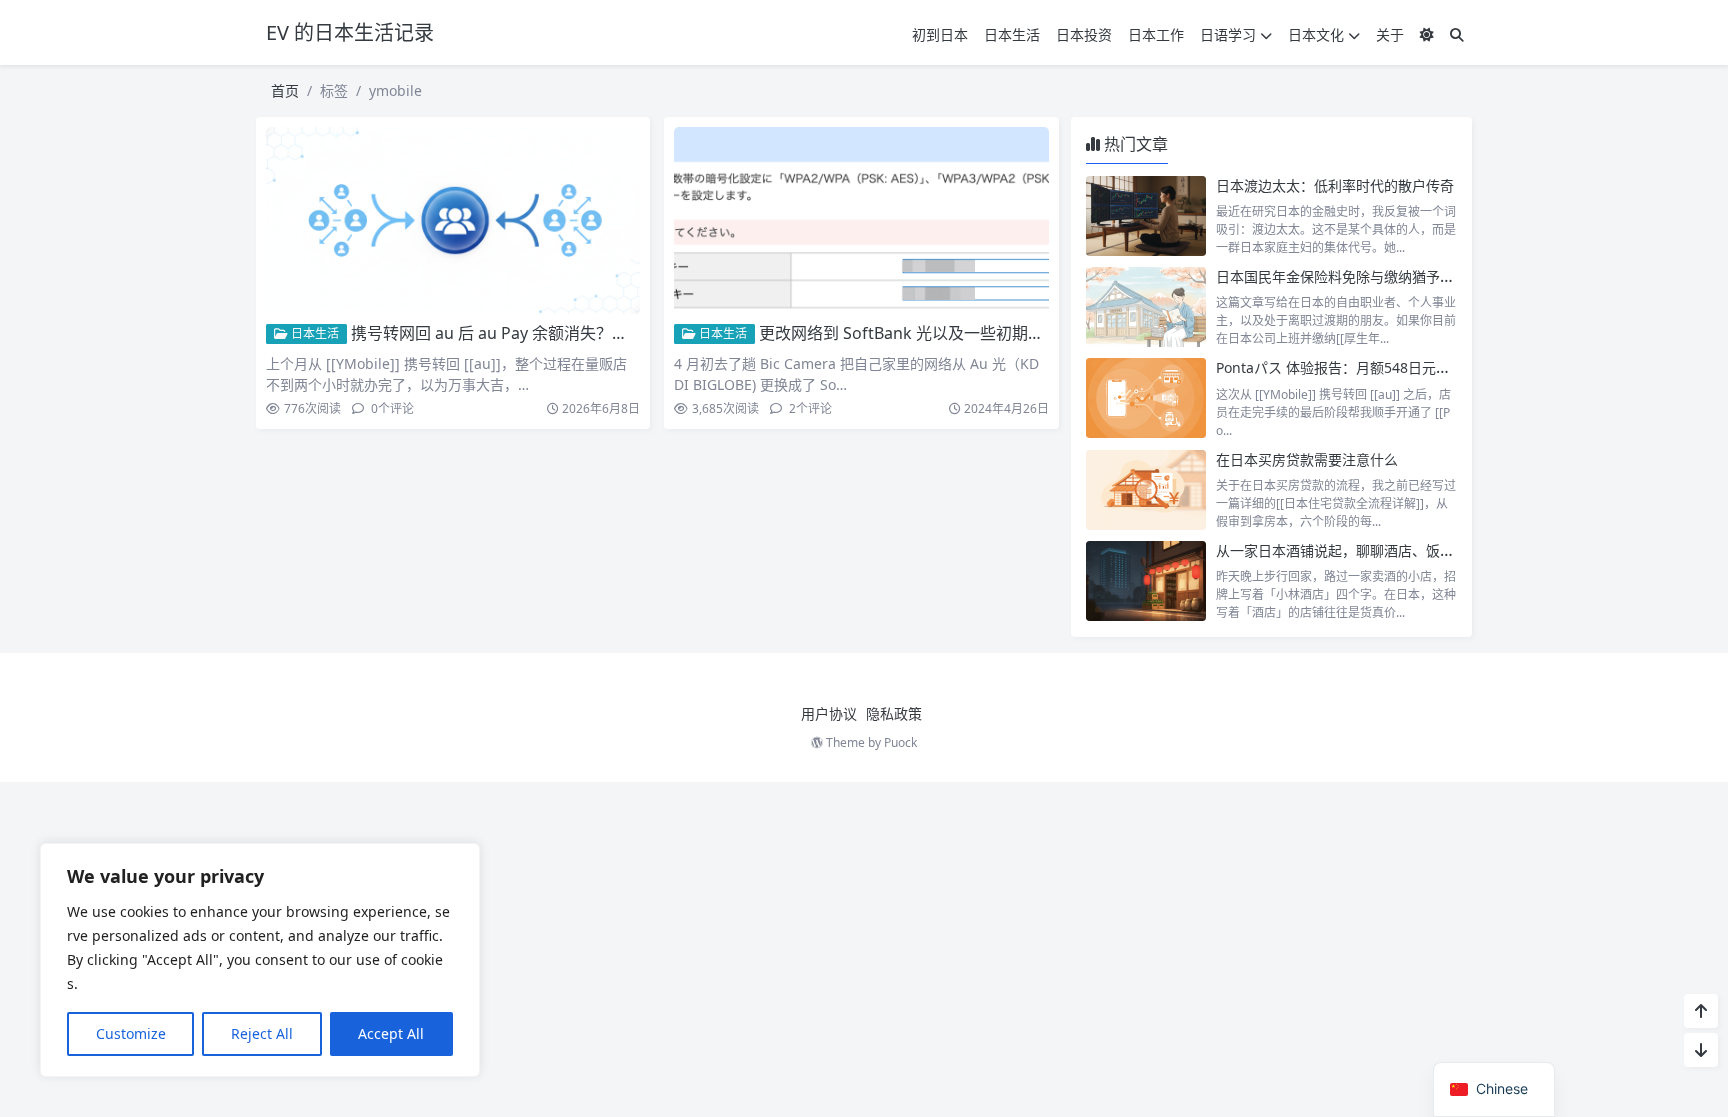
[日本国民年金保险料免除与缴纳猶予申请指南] (1146, 307)
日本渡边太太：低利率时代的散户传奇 (1335, 185)
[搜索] (1457, 34)
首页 (285, 90)
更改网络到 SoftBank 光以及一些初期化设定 (917, 333)
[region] (260, 960)
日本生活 (1012, 34)
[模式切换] (1427, 34)
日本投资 (1084, 34)
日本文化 (1316, 34)
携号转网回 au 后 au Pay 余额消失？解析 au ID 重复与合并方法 (577, 333)
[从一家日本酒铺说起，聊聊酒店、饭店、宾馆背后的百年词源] (1146, 581)
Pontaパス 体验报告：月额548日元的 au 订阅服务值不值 (1394, 367)
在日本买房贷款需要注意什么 (1307, 459)
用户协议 (829, 713)
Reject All (262, 1033)
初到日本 (940, 34)
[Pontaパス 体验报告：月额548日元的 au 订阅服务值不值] (1146, 398)
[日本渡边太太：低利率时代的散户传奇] (1146, 216)
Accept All (391, 1033)
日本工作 (1156, 34)
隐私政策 (894, 713)
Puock (900, 742)
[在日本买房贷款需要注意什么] (1146, 490)
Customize (131, 1033)
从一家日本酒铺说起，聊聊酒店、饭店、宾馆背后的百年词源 (1405, 550)
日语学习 (1228, 34)
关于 (1390, 34)
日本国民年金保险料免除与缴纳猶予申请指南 (1356, 276)
